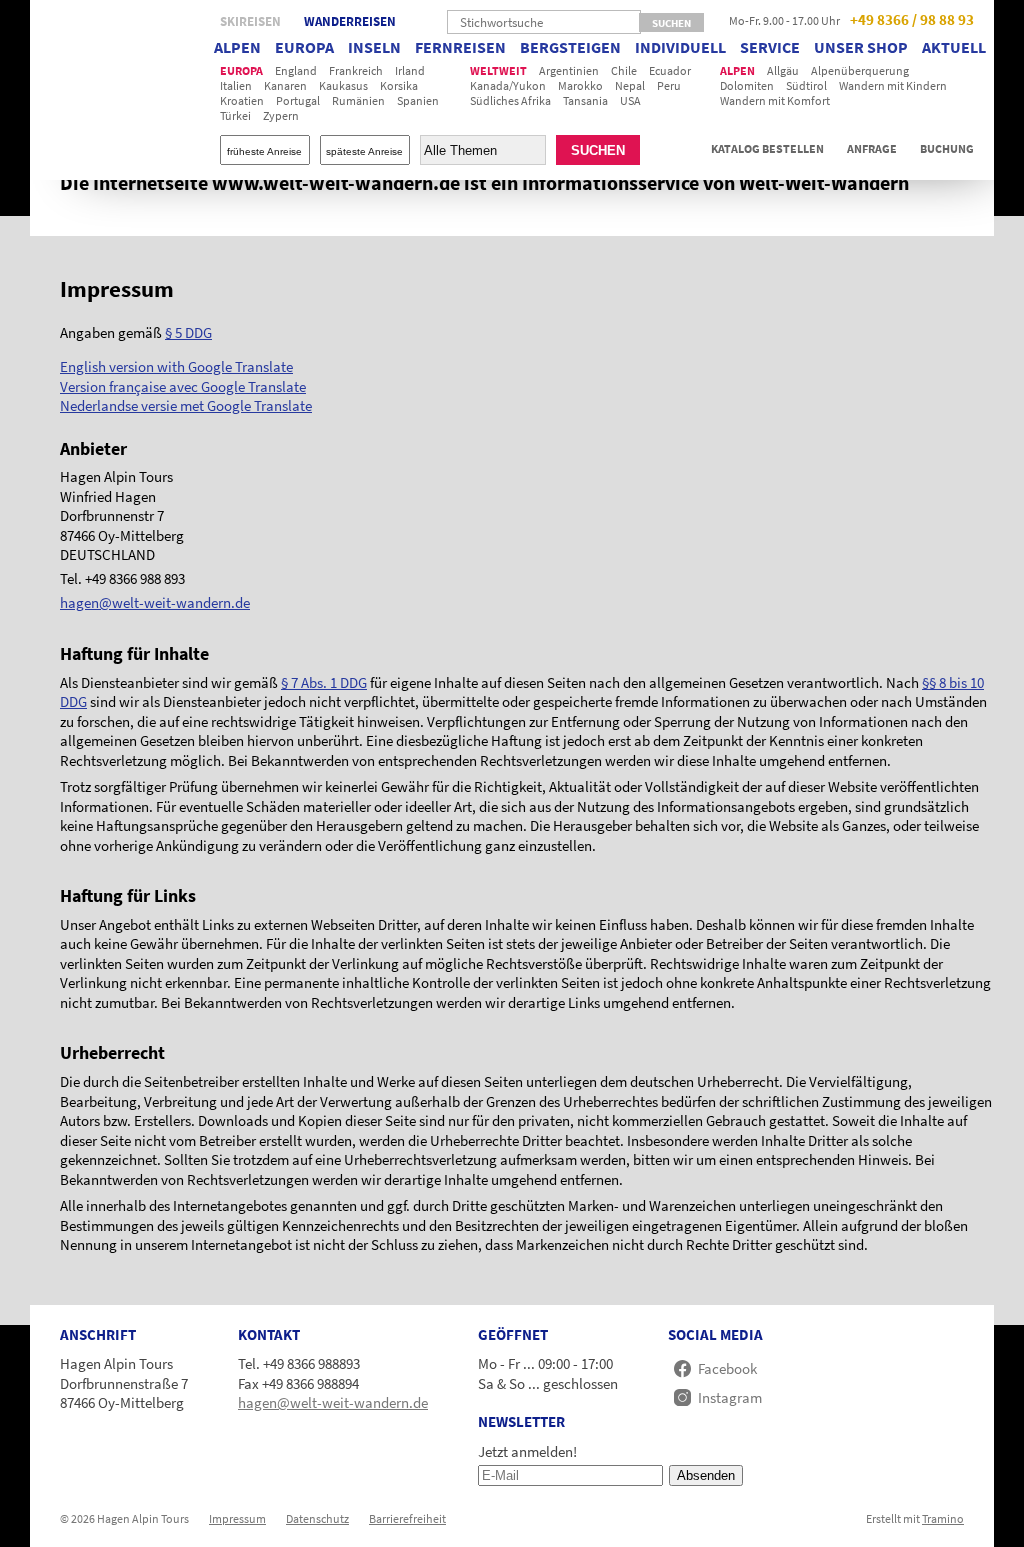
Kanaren (285, 85)
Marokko (580, 85)
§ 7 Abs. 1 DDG (324, 682)
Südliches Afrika (510, 100)
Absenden (706, 1475)
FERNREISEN (460, 47)
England (296, 70)
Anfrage (872, 149)
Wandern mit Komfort (775, 100)
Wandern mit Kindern (893, 85)
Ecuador (670, 70)
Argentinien (569, 70)
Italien (236, 85)
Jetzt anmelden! (527, 1451)
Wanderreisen (350, 21)
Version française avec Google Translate (183, 386)
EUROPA (304, 47)
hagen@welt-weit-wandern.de (155, 602)
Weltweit (498, 70)
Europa (241, 70)
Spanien (418, 100)
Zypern (281, 115)
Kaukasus (343, 85)
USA (630, 100)
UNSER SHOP (861, 47)
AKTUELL (954, 47)
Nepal (630, 85)
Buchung (947, 149)
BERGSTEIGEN (570, 47)
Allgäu (783, 70)
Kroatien (242, 100)
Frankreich (356, 70)
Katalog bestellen (767, 149)
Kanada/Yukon (508, 85)
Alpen (737, 70)
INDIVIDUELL (680, 47)
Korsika (399, 85)
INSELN (374, 47)
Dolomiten (747, 85)
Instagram (730, 1397)
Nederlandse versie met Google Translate (186, 405)
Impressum (237, 1518)
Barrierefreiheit (407, 1518)
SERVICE (770, 47)
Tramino (943, 1518)
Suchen (598, 150)
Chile (624, 70)
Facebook (727, 1368)
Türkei (235, 115)
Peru (669, 85)
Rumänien (358, 100)
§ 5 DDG (188, 332)
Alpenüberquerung (860, 70)
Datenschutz (317, 1518)
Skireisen (250, 21)
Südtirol (806, 85)
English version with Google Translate (176, 366)
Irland (410, 70)
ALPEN (237, 47)
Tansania (585, 100)
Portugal (298, 100)
